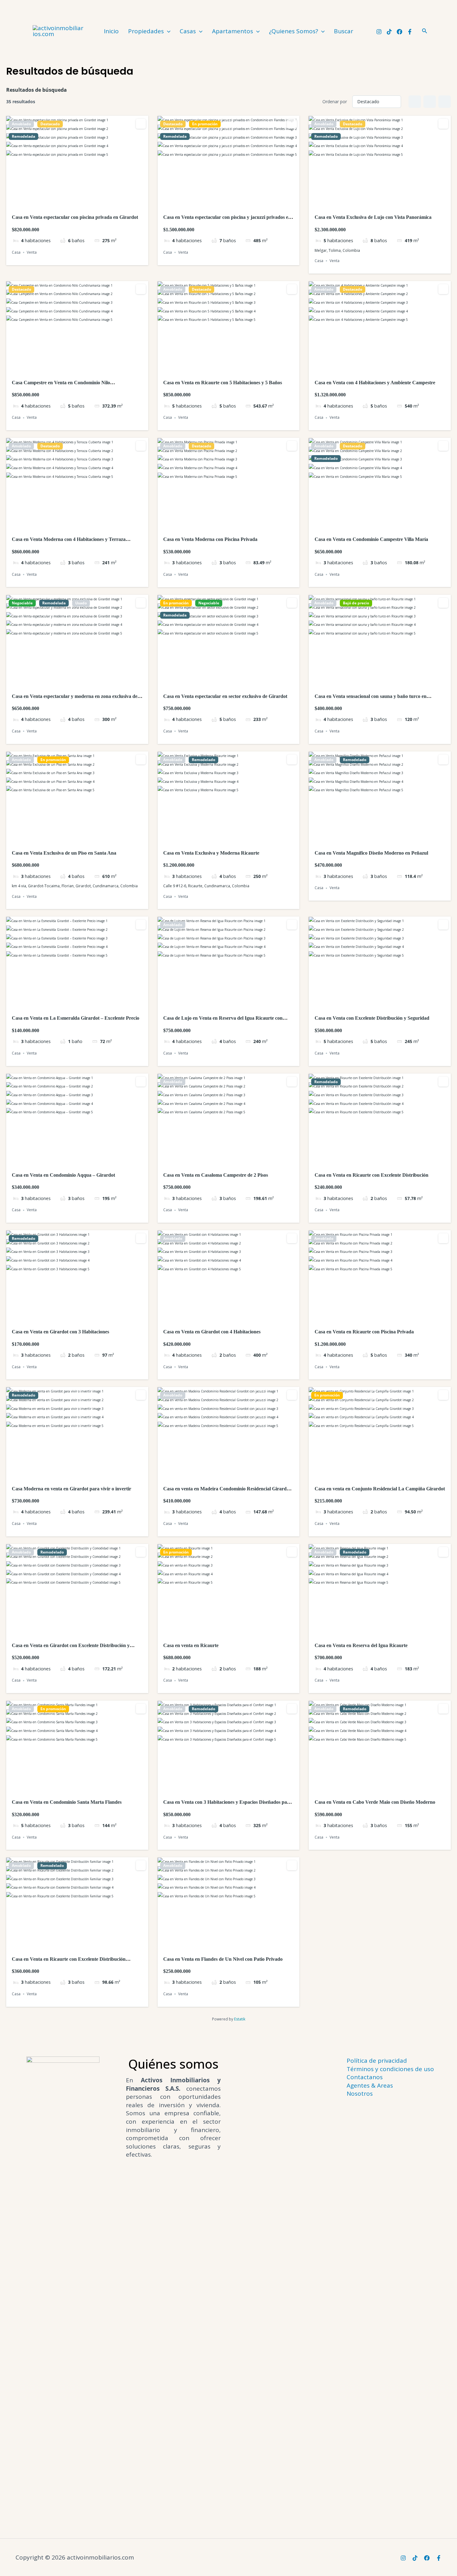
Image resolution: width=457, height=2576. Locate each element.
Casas (188, 31)
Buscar (344, 31)
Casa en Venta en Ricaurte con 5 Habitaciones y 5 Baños (223, 383)
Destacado (50, 124)
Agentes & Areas (370, 2085)
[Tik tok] (415, 2558)
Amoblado (21, 124)
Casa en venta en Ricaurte (191, 1645)
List (430, 102)
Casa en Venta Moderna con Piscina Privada (210, 539)
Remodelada (23, 136)
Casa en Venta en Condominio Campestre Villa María (371, 539)
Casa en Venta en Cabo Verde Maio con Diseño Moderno (375, 1802)
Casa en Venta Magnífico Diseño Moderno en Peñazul (371, 853)
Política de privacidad (377, 2061)
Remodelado (326, 136)
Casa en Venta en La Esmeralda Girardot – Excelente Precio (76, 1018)
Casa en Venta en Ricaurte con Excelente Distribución (372, 1175)
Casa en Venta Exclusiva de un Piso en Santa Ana (64, 853)
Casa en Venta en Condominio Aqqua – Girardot (63, 1175)
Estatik (240, 2019)
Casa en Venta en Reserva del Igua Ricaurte (361, 1645)
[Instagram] (379, 32)
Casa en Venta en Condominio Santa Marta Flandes (67, 1802)
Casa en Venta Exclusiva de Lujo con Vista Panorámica (373, 217)
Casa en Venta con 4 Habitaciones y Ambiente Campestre (375, 383)
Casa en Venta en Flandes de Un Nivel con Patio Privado (223, 1959)
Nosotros (360, 2094)
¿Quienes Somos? (293, 31)
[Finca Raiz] (410, 32)
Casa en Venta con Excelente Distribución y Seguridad (372, 1018)
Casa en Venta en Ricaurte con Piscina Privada (364, 1332)
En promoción (205, 124)
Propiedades (146, 31)
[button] (167, 31)
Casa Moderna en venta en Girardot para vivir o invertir (72, 1489)
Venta (32, 252)
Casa (16, 252)
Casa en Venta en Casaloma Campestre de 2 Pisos (216, 1175)
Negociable (22, 603)
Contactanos (365, 2077)
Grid (415, 102)
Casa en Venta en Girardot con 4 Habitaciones (212, 1332)
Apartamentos (233, 31)
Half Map (445, 102)
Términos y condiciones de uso (390, 2069)
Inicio (111, 31)
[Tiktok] (389, 32)
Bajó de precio (356, 603)
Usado (81, 603)
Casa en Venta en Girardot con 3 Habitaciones (60, 1332)
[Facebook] (399, 32)
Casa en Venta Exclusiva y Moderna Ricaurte (211, 853)
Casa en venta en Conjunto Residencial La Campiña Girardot (380, 1489)
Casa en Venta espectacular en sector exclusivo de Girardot (225, 696)
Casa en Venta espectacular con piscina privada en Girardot (75, 217)
